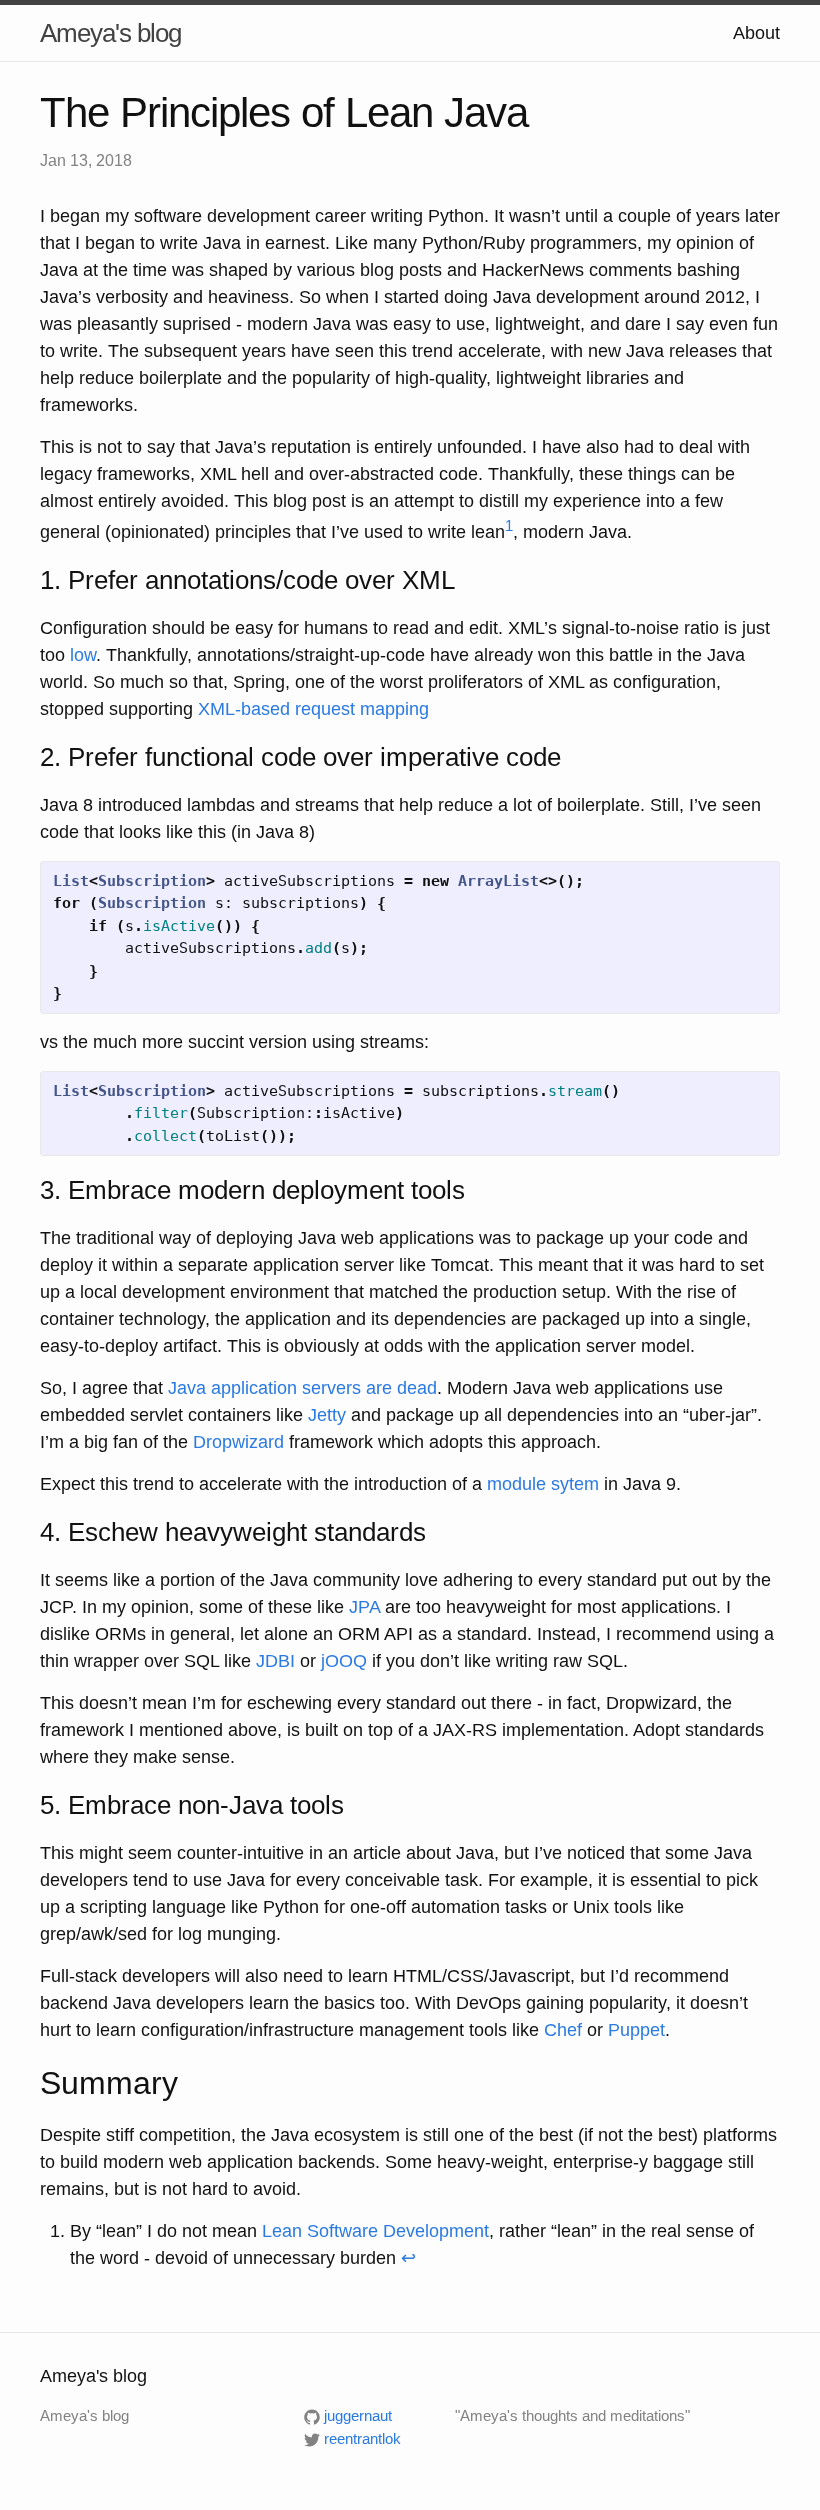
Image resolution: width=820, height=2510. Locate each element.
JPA (364, 1607)
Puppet (636, 2030)
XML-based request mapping (313, 709)
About (756, 33)
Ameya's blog (110, 33)
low (83, 655)
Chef (563, 2030)
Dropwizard (238, 1442)
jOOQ (344, 1661)
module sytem (543, 1484)
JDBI (275, 1661)
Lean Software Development (375, 2231)
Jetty (327, 1415)
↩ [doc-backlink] (408, 2258)
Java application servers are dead (302, 1388)
